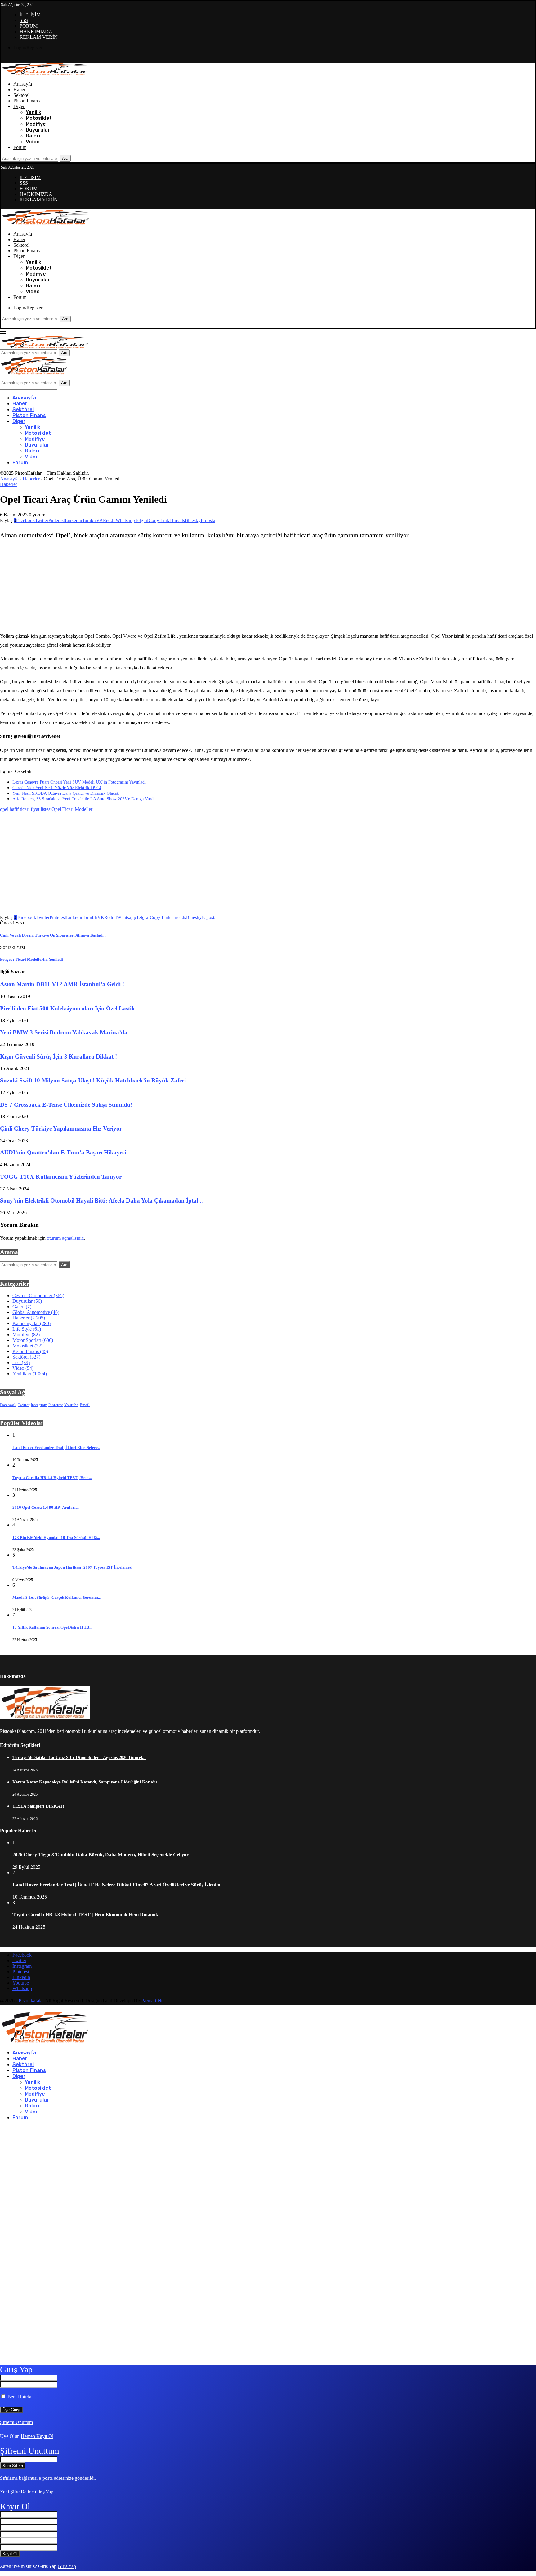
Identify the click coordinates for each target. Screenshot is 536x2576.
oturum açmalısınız (65, 1238)
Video (33, 142)
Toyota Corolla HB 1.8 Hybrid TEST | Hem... (52, 1478)
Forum (20, 147)
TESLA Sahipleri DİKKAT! (38, 1806)
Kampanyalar (31, 1323)
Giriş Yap (44, 2492)
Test (21, 1362)
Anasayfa (23, 84)
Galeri (33, 136)
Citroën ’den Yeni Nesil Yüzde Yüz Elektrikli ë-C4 (57, 788)
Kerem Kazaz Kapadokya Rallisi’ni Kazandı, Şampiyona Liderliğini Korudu (85, 1782)
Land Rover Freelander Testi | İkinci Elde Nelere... (56, 1448)
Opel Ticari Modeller (72, 809)
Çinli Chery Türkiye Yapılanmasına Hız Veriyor (61, 1128)
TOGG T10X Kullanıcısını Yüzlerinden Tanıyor (61, 1177)
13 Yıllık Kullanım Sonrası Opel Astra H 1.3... (52, 1627)
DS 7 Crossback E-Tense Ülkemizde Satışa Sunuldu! (66, 1105)
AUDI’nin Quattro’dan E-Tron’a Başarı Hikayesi (63, 1152)
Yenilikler (30, 1374)
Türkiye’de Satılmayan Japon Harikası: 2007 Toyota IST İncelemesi (72, 1567)
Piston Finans (27, 101)
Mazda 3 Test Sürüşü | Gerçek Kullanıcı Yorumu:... (57, 1597)
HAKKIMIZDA (36, 31)
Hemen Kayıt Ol (37, 2436)
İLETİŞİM (30, 15)
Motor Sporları (33, 1340)
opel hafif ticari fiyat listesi (26, 809)
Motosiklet (39, 118)
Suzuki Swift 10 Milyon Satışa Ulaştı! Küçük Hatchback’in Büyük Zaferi (93, 1080)
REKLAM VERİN (39, 37)
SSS (24, 20)
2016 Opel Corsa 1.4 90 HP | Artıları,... (46, 1507)
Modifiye (36, 124)
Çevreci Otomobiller (38, 1295)
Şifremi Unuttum (16, 2422)
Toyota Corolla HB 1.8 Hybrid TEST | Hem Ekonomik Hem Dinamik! (86, 1915)
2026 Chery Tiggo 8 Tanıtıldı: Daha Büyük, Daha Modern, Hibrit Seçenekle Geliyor (100, 1855)
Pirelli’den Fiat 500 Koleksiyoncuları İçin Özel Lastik (67, 1008)
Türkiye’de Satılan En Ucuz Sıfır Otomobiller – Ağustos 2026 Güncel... (79, 1758)
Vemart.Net (154, 2001)
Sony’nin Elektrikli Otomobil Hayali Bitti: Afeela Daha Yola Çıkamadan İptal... (101, 1200)
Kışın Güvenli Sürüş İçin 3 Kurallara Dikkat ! (58, 1056)
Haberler (31, 479)
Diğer (19, 106)
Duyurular (38, 130)
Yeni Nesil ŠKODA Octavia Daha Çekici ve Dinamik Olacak (66, 793)
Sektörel (21, 95)
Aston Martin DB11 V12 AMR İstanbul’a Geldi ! (62, 984)
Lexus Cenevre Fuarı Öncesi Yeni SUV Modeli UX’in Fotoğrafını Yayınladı (79, 782)
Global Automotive (36, 1312)
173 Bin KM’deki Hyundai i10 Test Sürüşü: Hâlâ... (56, 1538)
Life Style (27, 1329)
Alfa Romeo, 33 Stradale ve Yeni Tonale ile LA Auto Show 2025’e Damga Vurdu (84, 799)
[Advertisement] (218, 586)
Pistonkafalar (31, 2001)
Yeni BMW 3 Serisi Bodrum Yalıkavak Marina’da (64, 1032)
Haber (19, 90)
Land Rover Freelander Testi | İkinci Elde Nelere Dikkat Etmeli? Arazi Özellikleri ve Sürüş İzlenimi (117, 1885)
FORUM (29, 26)
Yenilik (33, 112)
